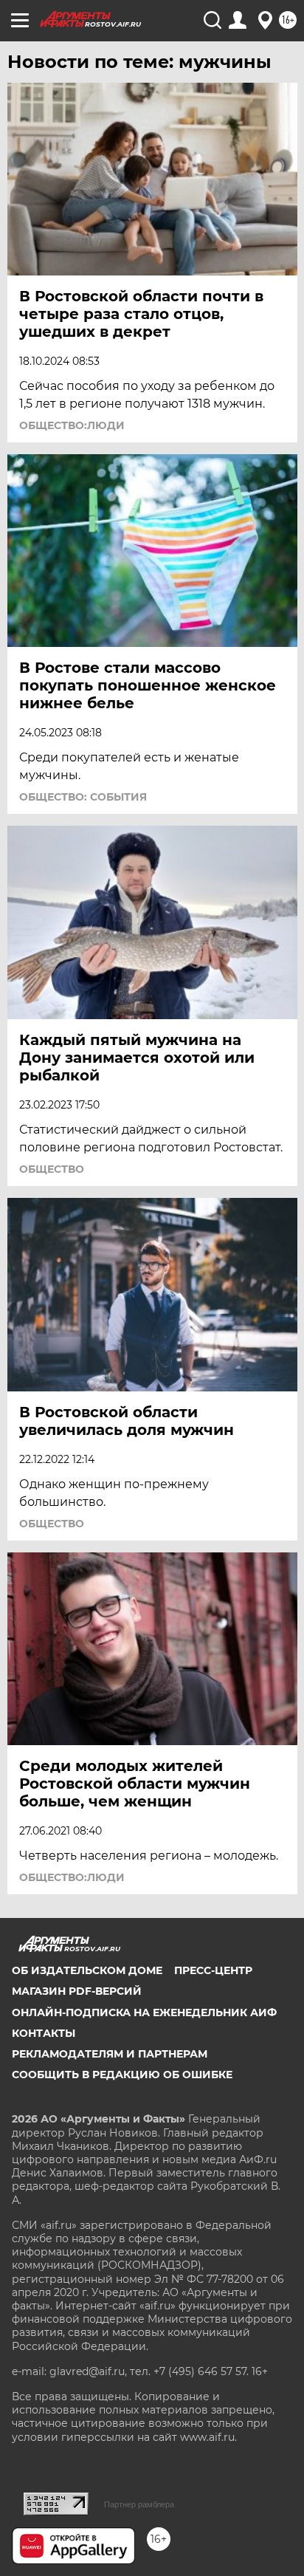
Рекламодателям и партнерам (110, 2054)
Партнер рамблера (139, 2504)
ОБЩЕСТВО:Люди (72, 425)
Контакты (44, 2033)
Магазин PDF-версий (77, 1991)
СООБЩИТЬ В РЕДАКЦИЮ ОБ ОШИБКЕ (122, 2075)
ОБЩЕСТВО (52, 1169)
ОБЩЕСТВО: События (83, 797)
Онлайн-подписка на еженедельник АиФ (144, 2012)
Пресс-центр (213, 1970)
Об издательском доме (87, 1970)
